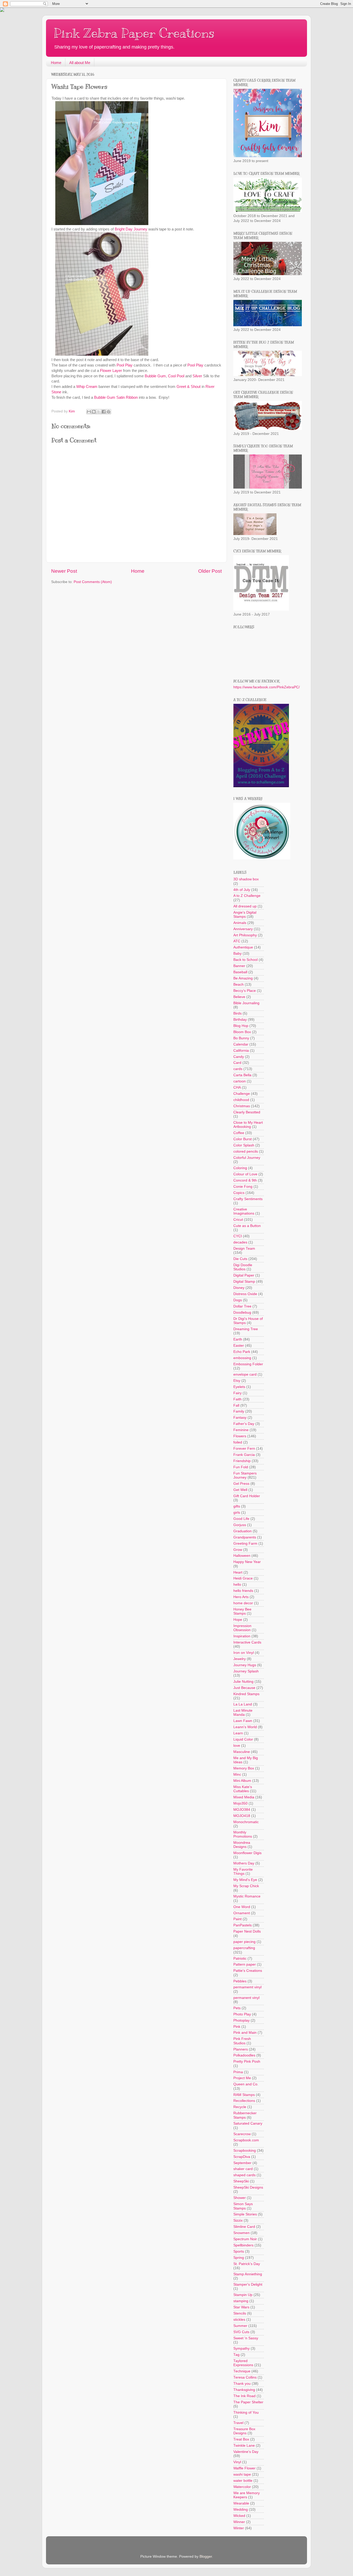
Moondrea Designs (242, 1845)
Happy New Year (247, 1562)
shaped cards (244, 2175)
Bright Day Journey (131, 229)
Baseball (240, 972)
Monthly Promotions (243, 1834)
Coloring (240, 1168)
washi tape (242, 2474)
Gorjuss (240, 1525)
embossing (242, 1358)
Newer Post (64, 571)
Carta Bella (242, 1075)
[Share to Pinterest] (109, 412)
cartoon (240, 1081)
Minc (237, 1775)
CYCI (238, 1236)
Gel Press (241, 1484)
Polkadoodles (244, 2055)
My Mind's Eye (245, 1880)
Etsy (237, 1381)
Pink (237, 2027)
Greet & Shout (189, 387)
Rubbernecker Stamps (245, 2115)
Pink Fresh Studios (242, 2041)
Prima (238, 2072)
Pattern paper (245, 1964)
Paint (237, 1919)
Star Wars (241, 2307)
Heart (238, 1572)
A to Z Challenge (247, 896)
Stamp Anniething (248, 2274)
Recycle (240, 2107)
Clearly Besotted (247, 1112)
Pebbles (240, 1981)
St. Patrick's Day (247, 2264)
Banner (239, 966)
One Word (242, 1907)
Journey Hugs (245, 1665)
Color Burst (243, 1139)
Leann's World (245, 1727)
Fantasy (240, 1418)
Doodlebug (242, 1313)
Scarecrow (242, 2134)
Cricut (238, 1220)
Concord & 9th (245, 1180)
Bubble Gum (155, 376)
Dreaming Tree (246, 1329)
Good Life (241, 1519)
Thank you (242, 2384)
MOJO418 (242, 1816)
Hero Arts (241, 1597)
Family (239, 1411)
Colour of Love (245, 1174)
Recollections (244, 2101)
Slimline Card (244, 2227)
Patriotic (240, 1959)
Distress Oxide (245, 1294)
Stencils (240, 2313)
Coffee (239, 1133)
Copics (239, 1193)
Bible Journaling (246, 1003)
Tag (236, 2355)
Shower (240, 2198)
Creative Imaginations (244, 1211)
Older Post (210, 571)
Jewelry (240, 1659)
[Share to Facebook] (104, 412)
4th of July (242, 890)
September (242, 2163)
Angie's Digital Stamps (245, 915)
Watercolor (242, 2487)
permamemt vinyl (247, 1987)
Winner (239, 2522)
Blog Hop (241, 1026)
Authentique (243, 947)
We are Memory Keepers (247, 2495)
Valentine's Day (246, 2452)
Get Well (240, 1490)
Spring (239, 2258)
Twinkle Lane (244, 2446)
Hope (238, 1620)
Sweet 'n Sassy (246, 2338)
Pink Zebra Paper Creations (134, 33)
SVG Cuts (241, 2332)
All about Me (80, 63)
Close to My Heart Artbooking (248, 1125)
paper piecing (244, 1942)
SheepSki (241, 2181)
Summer (240, 2326)
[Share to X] (99, 412)
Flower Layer (111, 371)
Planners (241, 2049)
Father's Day (244, 1424)
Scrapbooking (245, 2151)
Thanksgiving (244, 2390)
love (237, 1746)
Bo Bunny (241, 1038)
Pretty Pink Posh (247, 2061)
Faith (237, 1399)
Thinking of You (246, 2412)
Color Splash (244, 1145)
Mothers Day (244, 1863)
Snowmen (241, 2233)
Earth (238, 1339)
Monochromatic (246, 1822)
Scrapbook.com (246, 2140)
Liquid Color (243, 1739)
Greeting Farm (245, 1544)
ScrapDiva (242, 2157)
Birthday (240, 1020)
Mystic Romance (247, 1896)
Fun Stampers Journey (245, 1475)
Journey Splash (246, 1671)
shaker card (243, 2169)
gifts (237, 1506)
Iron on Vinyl (244, 1653)
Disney (239, 1288)
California (241, 1051)
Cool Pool (177, 376)
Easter (239, 1346)
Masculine (242, 1752)
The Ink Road (244, 2396)
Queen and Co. (246, 2084)
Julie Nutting (243, 1682)
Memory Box (244, 1768)
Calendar (241, 1044)
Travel (238, 2423)
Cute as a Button (247, 1226)
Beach (239, 984)
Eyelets (239, 1387)
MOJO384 (242, 1810)
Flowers (240, 1436)
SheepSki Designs (248, 2187)
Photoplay (241, 2020)
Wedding (241, 2510)
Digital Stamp (244, 1282)
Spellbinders (243, 2245)
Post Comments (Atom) (93, 582)
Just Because (244, 1688)
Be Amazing (243, 978)
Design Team (244, 1249)
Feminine (241, 1430)
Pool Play (125, 365)
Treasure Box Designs (244, 2431)
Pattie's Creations (248, 1971)
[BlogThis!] (94, 412)
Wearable (241, 2503)
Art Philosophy (245, 935)
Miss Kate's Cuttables (243, 1789)
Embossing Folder (248, 1364)
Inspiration (242, 1636)
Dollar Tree (242, 1306)
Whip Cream (87, 387)
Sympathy (241, 2348)
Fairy (237, 1393)
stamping (241, 2301)
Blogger (206, 2557)
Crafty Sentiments (248, 1199)
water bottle (243, 2481)
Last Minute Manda (243, 1713)
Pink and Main (245, 2033)
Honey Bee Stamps (242, 1611)
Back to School (245, 960)
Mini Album (242, 1781)
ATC (237, 941)
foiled (238, 1442)
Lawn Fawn (243, 1721)
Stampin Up (243, 2295)
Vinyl (237, 2462)
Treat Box (241, 2439)
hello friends (243, 1591)
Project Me (242, 2078)
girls (237, 1513)
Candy (239, 1057)
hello (237, 1585)
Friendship (242, 1461)
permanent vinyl (246, 1998)
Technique (242, 2371)
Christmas (242, 1106)
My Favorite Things (243, 1872)
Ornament (242, 1913)
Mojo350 (240, 1803)
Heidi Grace (243, 1578)
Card (237, 1063)
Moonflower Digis (247, 1853)
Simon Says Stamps (243, 2206)
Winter (239, 2528)
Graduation (243, 1531)
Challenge (242, 1094)
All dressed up (245, 906)
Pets (237, 2008)
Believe (239, 997)
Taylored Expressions (243, 2363)
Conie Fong (243, 1187)
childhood (241, 1100)
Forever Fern (244, 1449)
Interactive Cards (247, 1642)
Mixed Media (244, 1797)
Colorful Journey (247, 1158)
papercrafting (244, 1948)
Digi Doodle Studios (243, 1267)
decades (240, 1242)
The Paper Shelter (248, 2402)
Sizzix (238, 2220)
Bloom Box (242, 1032)
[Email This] (89, 412)
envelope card (245, 1374)
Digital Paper (244, 1275)
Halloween (242, 1556)
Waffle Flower (244, 2468)
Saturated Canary (248, 2123)
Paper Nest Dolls (247, 1931)
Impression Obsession (242, 1628)
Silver (197, 376)
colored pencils (246, 1151)
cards (238, 1069)
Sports (239, 2251)
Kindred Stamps (246, 1694)
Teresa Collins (245, 2377)
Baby (237, 954)
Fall (236, 1405)
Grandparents (245, 1537)
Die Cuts (240, 1259)
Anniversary (243, 929)
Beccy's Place (245, 991)
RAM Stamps (244, 2095)
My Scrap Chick (246, 1886)
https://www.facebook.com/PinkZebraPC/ (267, 687)
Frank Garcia (244, 1455)
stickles (239, 2320)
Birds (237, 1013)
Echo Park (242, 1352)
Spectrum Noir (245, 2239)
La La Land (243, 1704)
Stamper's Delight (248, 2284)
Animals (240, 923)
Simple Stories (245, 2214)
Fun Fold (241, 1467)
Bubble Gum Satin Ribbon (116, 397)
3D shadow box (246, 879)
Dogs (238, 1300)
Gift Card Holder (247, 1496)
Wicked (239, 2516)
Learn (238, 1733)
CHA (237, 1087)
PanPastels (243, 1925)
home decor (243, 1603)
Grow (238, 1550)
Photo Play (242, 2014)
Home (56, 63)
